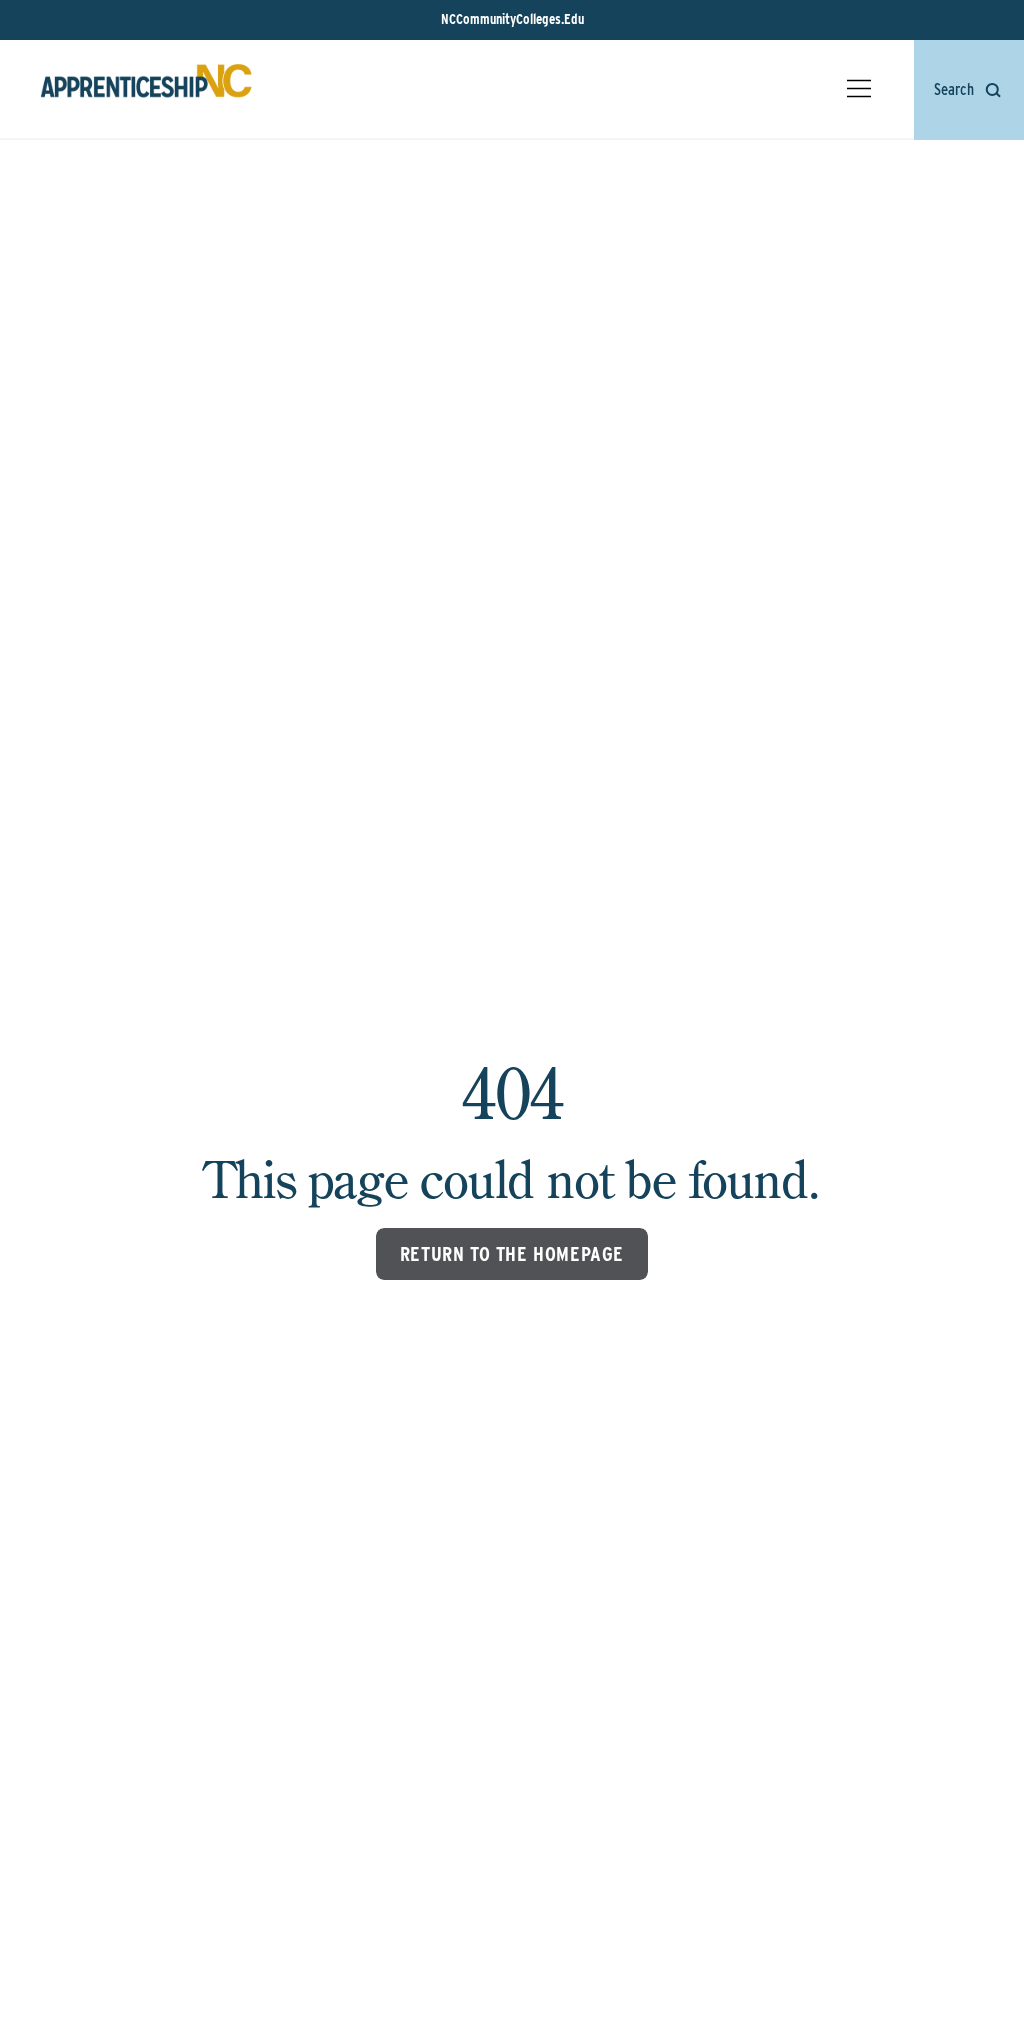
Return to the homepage (512, 1254)
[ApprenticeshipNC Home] (146, 89)
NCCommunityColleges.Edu (512, 19)
